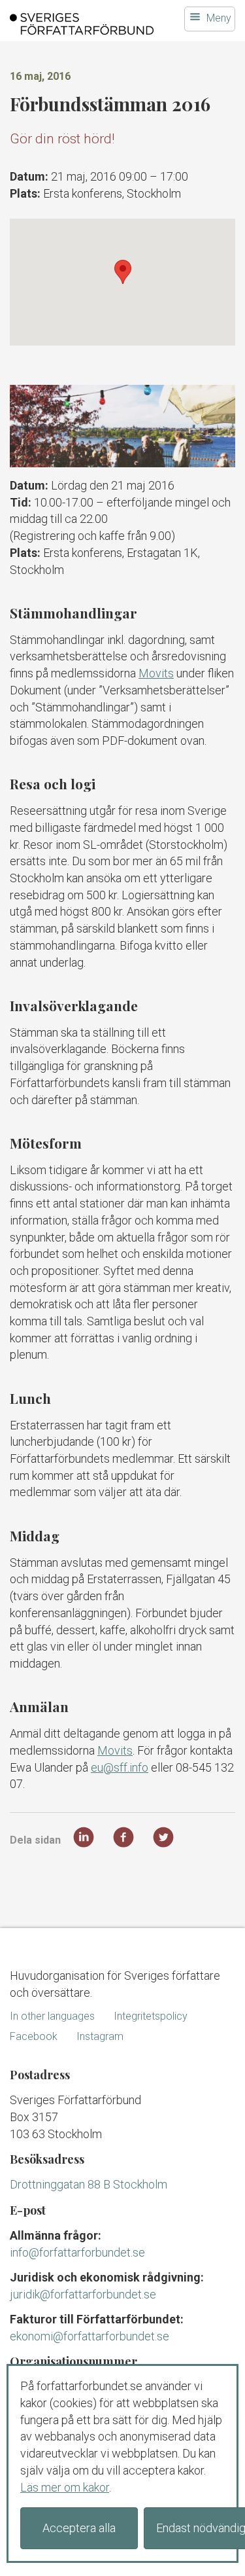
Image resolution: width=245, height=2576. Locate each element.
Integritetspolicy (151, 2016)
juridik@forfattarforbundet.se (83, 2294)
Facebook (34, 2036)
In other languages (52, 2016)
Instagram (100, 2036)
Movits (156, 673)
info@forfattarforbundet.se (77, 2252)
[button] (123, 272)
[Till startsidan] (82, 24)
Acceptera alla (79, 2528)
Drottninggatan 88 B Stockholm (89, 2184)
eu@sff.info (120, 1767)
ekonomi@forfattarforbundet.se (90, 2336)
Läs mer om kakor (65, 2487)
